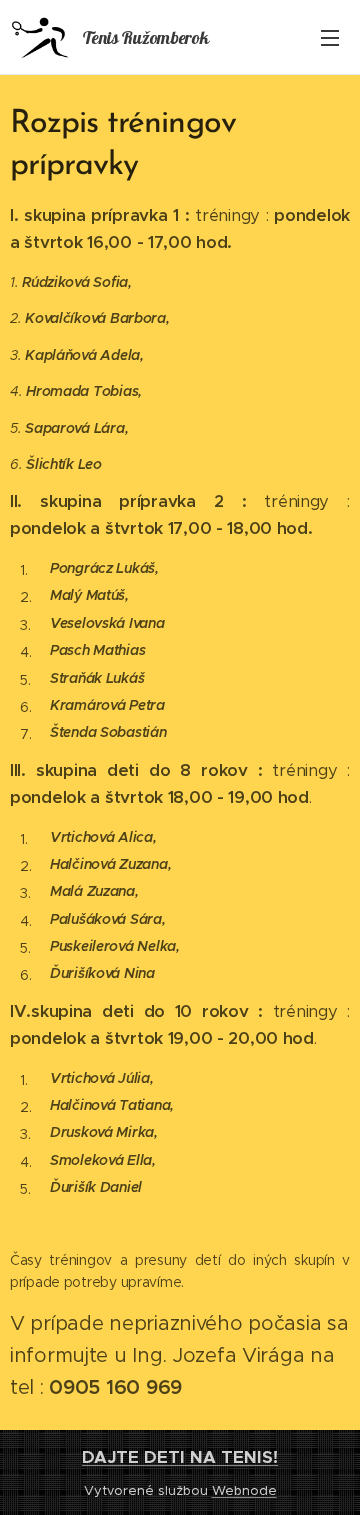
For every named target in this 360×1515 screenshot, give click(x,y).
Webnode (244, 1490)
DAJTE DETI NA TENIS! (180, 1457)
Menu (330, 37)
